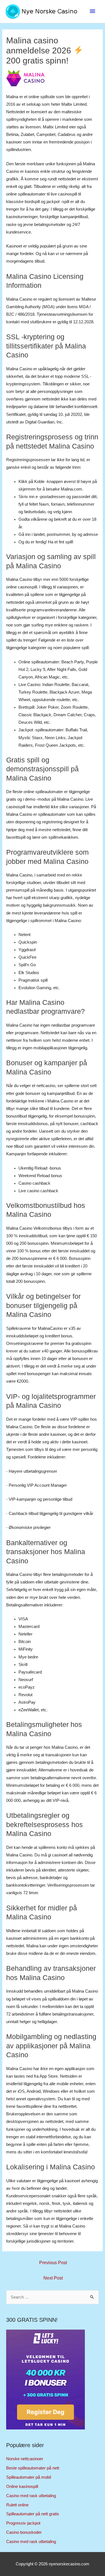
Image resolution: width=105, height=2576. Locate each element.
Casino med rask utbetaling (31, 2496)
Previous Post (53, 2263)
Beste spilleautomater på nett (33, 2468)
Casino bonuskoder (24, 2532)
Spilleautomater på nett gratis (33, 2514)
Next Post (53, 2278)
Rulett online (17, 2505)
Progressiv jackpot (23, 2523)
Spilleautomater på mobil (29, 2477)
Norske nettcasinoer (25, 2459)
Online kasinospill (22, 2487)
